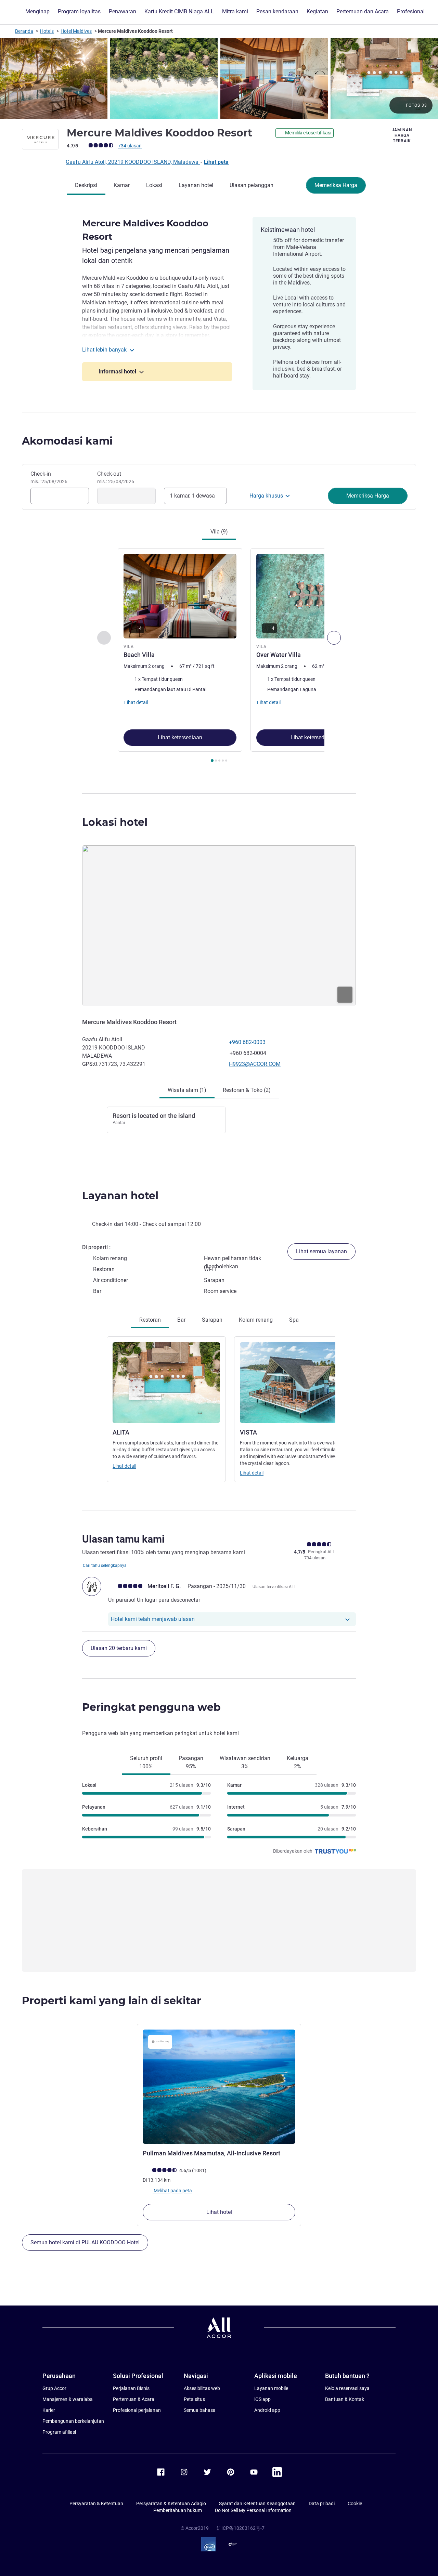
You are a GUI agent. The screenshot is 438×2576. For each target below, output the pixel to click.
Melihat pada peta (172, 2191)
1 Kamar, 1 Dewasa (192, 496)
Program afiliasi (59, 2432)
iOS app (262, 2399)
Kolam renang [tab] (256, 1320)
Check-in (49, 477)
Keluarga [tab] (298, 1762)
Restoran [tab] (150, 1320)
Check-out (116, 477)
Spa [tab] (294, 1320)
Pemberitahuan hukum (178, 2510)
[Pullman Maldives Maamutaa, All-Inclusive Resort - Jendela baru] (219, 2087)
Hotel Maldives (76, 31)
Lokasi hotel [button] (115, 822)
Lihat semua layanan (321, 1251)
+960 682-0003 (247, 1042)
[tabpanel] (219, 656)
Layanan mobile (271, 2388)
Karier (49, 2410)
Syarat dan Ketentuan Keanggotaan (257, 2504)
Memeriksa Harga (336, 185)
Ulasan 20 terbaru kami (119, 1648)
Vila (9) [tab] (219, 532)
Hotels (47, 31)
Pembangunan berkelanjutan (73, 2421)
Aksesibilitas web (202, 2388)
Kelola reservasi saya (347, 2388)
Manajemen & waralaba (68, 2399)
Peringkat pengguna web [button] (151, 1707)
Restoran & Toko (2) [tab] (247, 1090)
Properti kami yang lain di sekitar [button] (112, 2001)
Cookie (355, 2504)
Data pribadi (322, 2504)
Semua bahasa (200, 2410)
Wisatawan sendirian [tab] (245, 1762)
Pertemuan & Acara (134, 2399)
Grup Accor (54, 2388)
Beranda (24, 31)
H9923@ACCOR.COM (255, 1064)
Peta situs (194, 2399)
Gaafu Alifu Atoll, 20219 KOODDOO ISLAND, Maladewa (133, 162)
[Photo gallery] (219, 79)
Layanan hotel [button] (120, 1196)
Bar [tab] (181, 1320)
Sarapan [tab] (212, 1320)
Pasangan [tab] (191, 1762)
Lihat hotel (219, 2212)
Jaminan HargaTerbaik (402, 135)
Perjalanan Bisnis (131, 2388)
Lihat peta (216, 162)
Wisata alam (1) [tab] (187, 1090)
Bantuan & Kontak (345, 2399)
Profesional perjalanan (137, 2410)
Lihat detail (124, 1466)
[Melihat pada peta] (219, 926)
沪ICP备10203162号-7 (241, 2528)
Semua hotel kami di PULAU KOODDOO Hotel (85, 2242)
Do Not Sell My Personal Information (253, 2510)
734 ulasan (130, 146)
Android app (267, 2410)
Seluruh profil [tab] (146, 1762)
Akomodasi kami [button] (67, 441)
